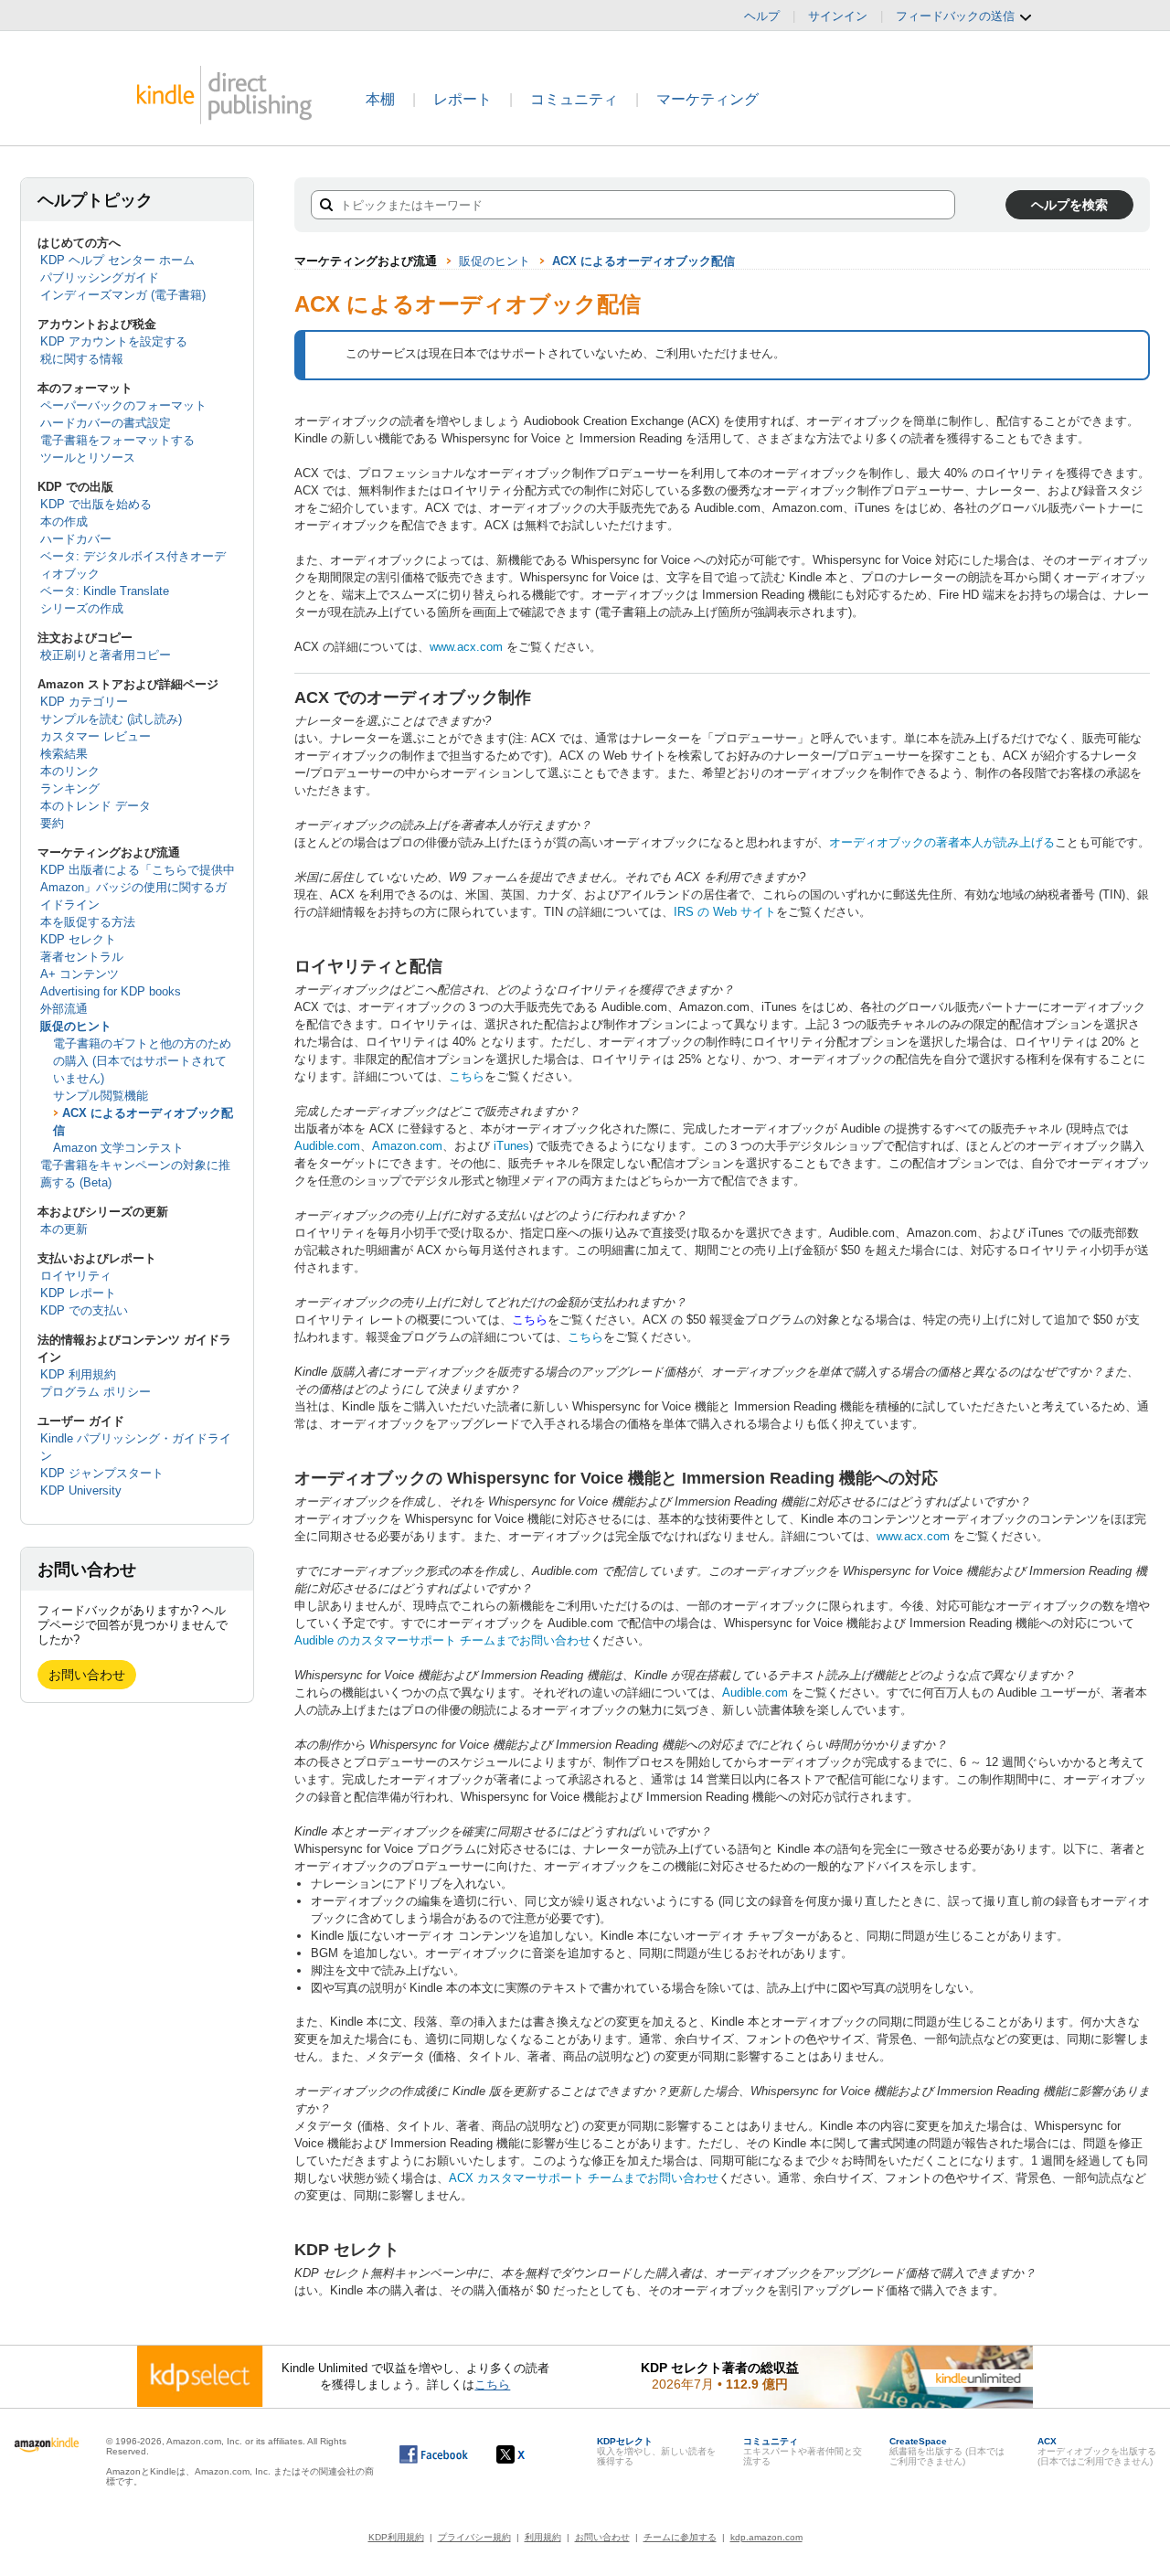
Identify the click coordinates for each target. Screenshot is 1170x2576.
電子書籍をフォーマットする (117, 440)
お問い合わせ (87, 1675)
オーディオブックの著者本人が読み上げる (942, 842)
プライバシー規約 (474, 2537)
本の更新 (64, 1229)
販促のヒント (76, 1026)
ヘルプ (762, 16)
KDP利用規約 (396, 2537)
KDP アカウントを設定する (114, 341)
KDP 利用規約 (78, 1374)
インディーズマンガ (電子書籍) (123, 295)
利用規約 (543, 2537)
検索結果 (64, 754)
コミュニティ (574, 99)
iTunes (511, 1146)
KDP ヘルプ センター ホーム (117, 260)
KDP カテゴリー (84, 702)
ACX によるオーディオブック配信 (643, 261)
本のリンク (70, 771)
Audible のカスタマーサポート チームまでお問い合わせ (442, 1640)
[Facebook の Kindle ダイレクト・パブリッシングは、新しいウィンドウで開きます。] (434, 2454)
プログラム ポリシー (96, 1392)
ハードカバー (76, 539)
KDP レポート (78, 1293)
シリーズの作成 (82, 608)
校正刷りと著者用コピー (106, 655)
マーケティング (707, 99)
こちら (467, 1076)
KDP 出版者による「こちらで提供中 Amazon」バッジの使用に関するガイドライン (138, 887)
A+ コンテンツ (80, 974)
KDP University (81, 1490)
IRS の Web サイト (725, 912)
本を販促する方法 (88, 922)
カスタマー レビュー (96, 736)
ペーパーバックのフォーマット (123, 405)
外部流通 (64, 1009)
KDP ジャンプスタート (102, 1473)
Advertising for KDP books (111, 991)
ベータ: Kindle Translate (105, 591)
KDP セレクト (78, 939)
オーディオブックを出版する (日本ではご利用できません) (1097, 2451)
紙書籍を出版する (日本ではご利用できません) (947, 2451)
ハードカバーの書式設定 (106, 423)
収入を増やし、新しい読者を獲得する (656, 2451)
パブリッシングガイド (100, 277)
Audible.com (327, 1146)
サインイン (838, 16)
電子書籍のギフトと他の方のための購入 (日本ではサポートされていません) (142, 1061)
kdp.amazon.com (766, 2537)
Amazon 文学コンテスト (118, 1148)
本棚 (380, 99)
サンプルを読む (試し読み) (111, 719)
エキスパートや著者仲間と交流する (803, 2451)
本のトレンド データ (96, 806)
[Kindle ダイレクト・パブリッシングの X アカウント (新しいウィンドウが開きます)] (530, 2454)
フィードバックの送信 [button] (957, 16)
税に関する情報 (82, 359)
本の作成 (64, 522)
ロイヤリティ (76, 1276)
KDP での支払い (84, 1310)
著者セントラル (82, 957)
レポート (463, 99)
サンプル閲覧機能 (101, 1096)
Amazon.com (407, 1146)
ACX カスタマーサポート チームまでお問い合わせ (584, 2178)
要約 (52, 823)
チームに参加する (680, 2537)
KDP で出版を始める (96, 504)
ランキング (70, 788)
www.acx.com (466, 647)
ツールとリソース (88, 458)
